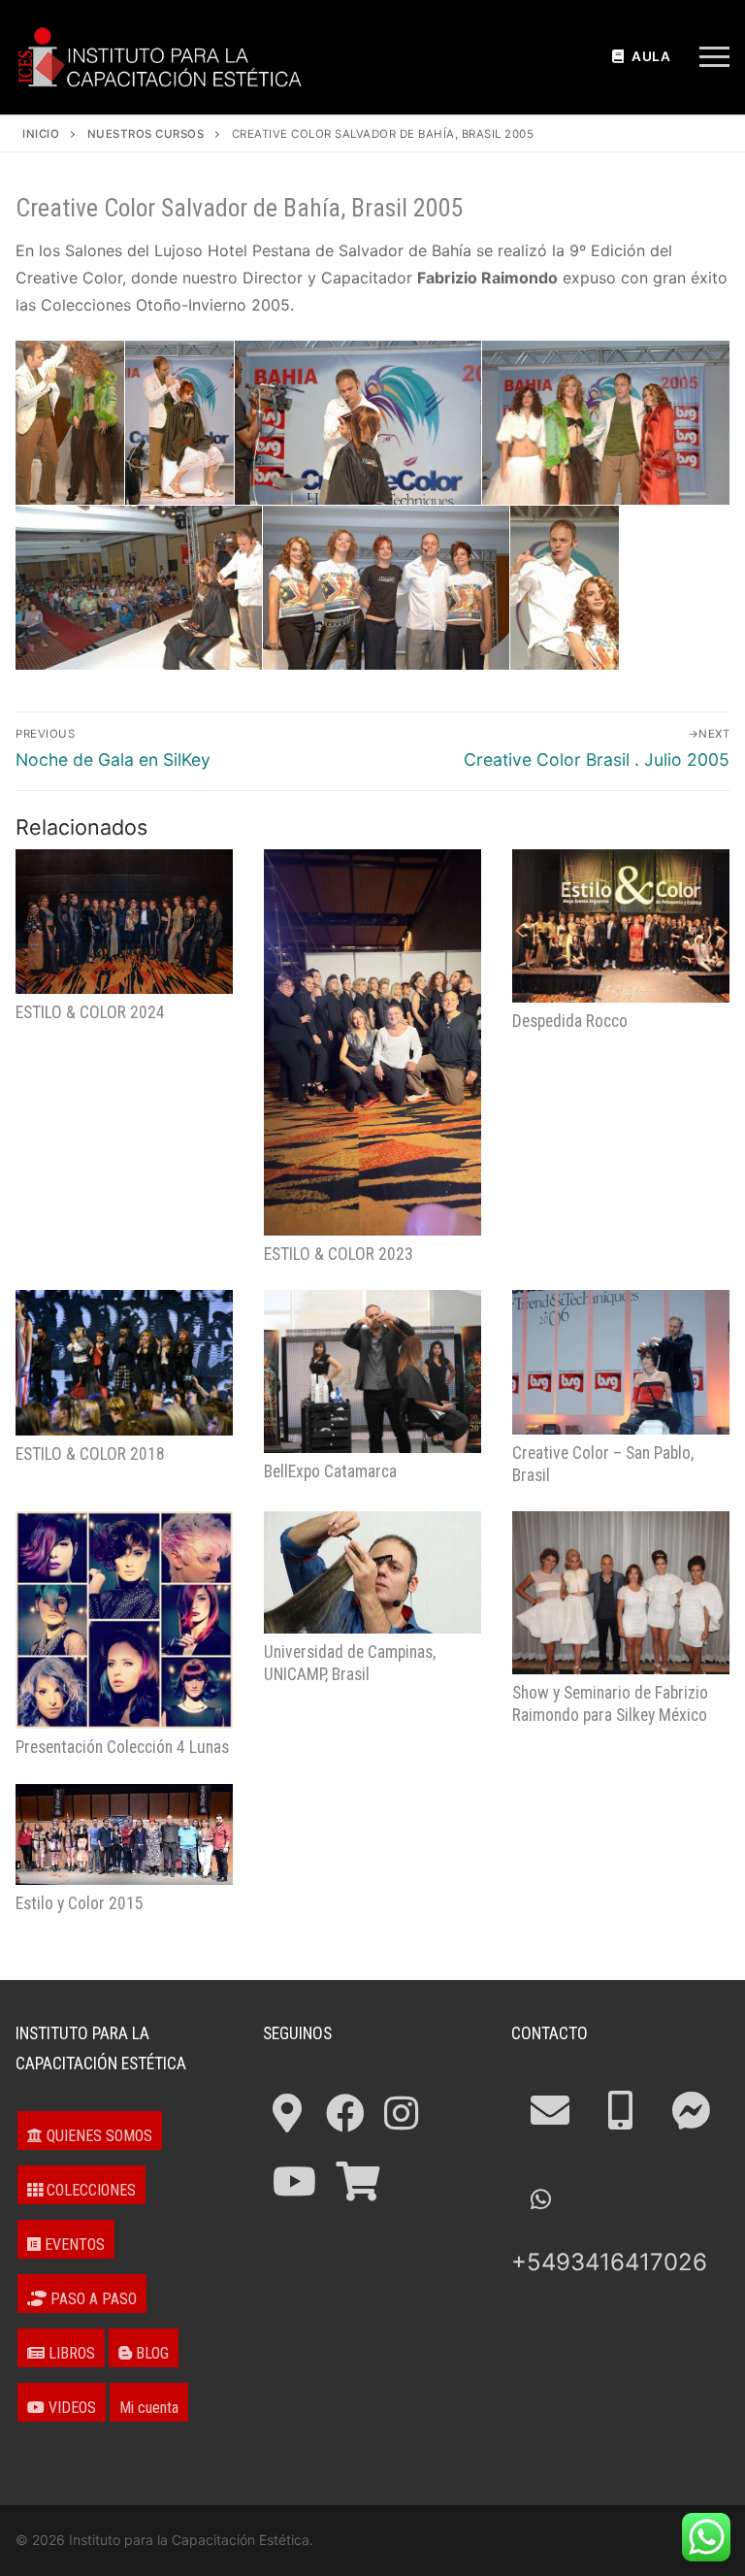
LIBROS (70, 2353)
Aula (650, 56)
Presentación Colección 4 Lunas (122, 1747)
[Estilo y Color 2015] (124, 1834)
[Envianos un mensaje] (691, 2111)
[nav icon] (714, 57)
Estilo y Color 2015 (80, 1903)
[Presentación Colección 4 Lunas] (124, 1620)
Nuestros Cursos (146, 134)
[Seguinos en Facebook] (345, 2114)
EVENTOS (73, 2245)
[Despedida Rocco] (621, 926)
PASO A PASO (92, 2299)
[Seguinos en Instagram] (401, 2114)
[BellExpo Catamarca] (372, 1371)
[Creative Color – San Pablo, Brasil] (621, 1362)
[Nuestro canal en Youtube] (294, 2181)
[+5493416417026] (620, 2111)
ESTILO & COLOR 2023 (339, 1254)
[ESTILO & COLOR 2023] (372, 1042)
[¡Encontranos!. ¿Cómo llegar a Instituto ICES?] (287, 2114)
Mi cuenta (149, 2408)
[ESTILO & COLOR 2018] (124, 1362)
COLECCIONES (89, 2190)
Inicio (41, 134)
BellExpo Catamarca (330, 1471)
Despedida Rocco (570, 1021)
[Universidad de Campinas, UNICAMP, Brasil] (372, 1572)
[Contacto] (550, 2111)
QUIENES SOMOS (97, 2136)
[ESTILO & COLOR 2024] (124, 922)
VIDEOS (70, 2408)
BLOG (150, 2353)
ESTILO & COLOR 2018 (90, 1454)
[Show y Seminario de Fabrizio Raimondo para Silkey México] (621, 1593)
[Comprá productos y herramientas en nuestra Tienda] (357, 2181)
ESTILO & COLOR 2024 (90, 1012)
